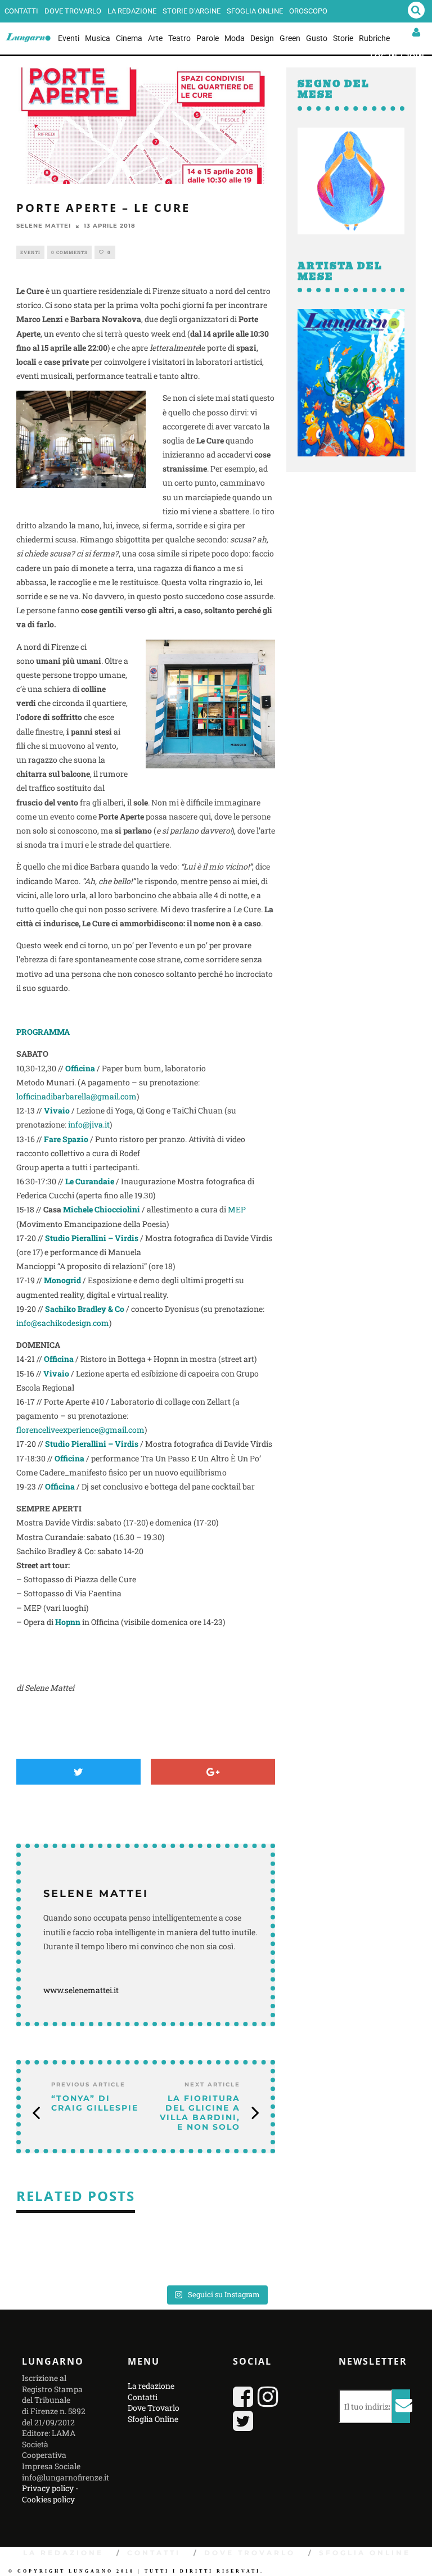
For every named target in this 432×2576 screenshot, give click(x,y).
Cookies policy (48, 2499)
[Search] (416, 11)
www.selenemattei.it (82, 1990)
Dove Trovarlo (73, 11)
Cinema (129, 38)
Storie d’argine (192, 11)
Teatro (179, 38)
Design (262, 38)
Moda (235, 38)
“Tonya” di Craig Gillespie (95, 2103)
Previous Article (88, 2084)
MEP (237, 1209)
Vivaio (56, 1373)
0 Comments (69, 252)
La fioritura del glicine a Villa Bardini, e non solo (200, 2112)
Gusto (317, 38)
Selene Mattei (44, 226)
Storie (343, 38)
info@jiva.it (89, 1124)
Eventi (69, 38)
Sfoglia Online (255, 11)
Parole (208, 38)
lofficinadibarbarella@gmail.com (76, 1096)
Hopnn (68, 1622)
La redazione (132, 11)
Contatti (21, 11)
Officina (80, 1068)
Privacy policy (48, 2488)
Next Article (212, 2084)
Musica (98, 38)
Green (290, 38)
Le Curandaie (90, 1181)
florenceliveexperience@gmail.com (80, 1430)
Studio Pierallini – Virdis (92, 1238)
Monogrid (62, 1280)
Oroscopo (308, 11)
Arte (155, 38)
